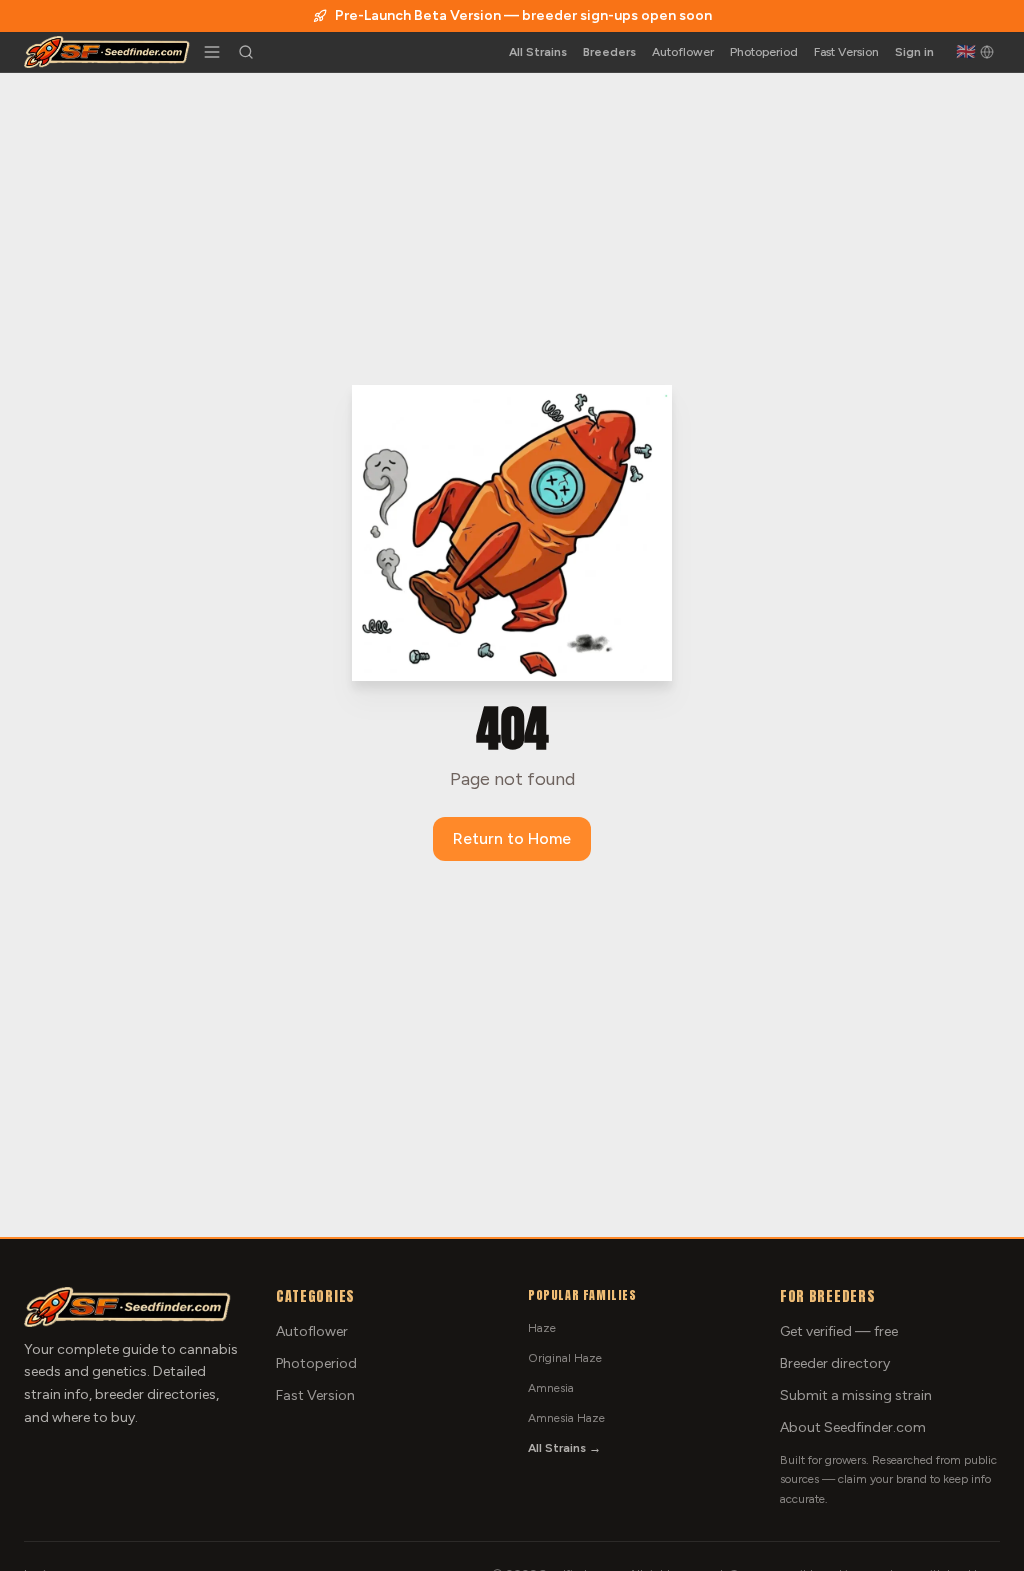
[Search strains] (246, 52)
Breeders (609, 52)
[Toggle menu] (212, 52)
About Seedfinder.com (853, 1427)
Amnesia (551, 1388)
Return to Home (512, 838)
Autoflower (683, 52)
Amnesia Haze (566, 1418)
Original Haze (565, 1358)
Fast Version (846, 52)
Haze (542, 1328)
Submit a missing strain (856, 1395)
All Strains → (564, 1448)
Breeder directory (835, 1363)
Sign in (914, 52)
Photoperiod (764, 52)
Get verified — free (839, 1331)
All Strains (538, 52)
